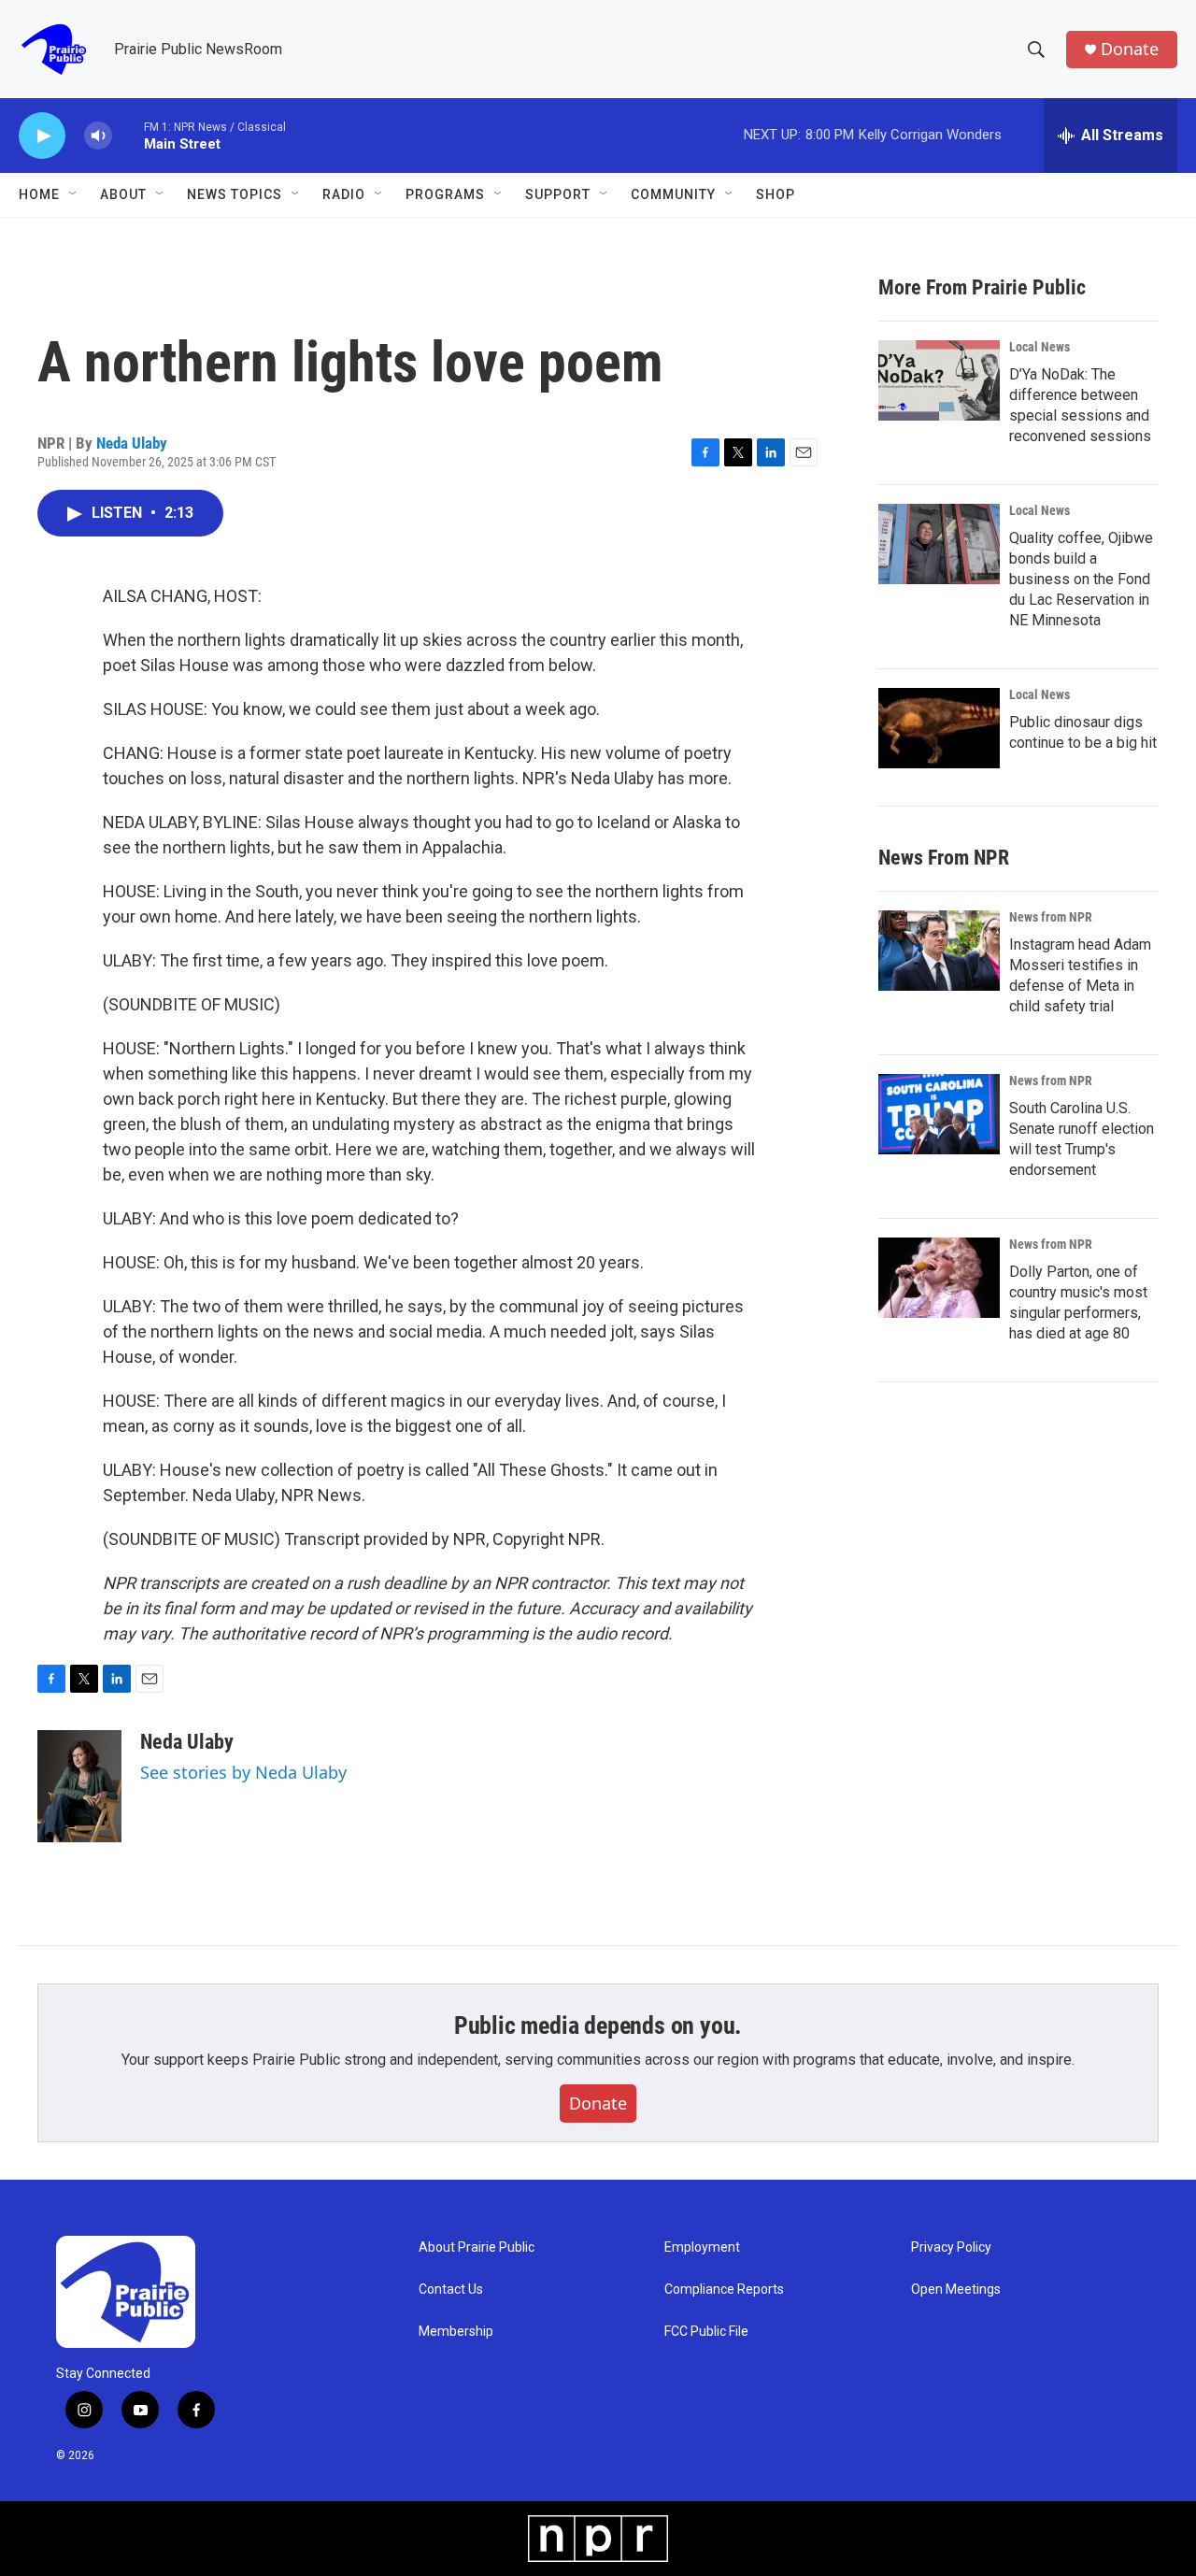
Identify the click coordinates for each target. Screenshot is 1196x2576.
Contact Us (451, 2290)
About (123, 194)
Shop (776, 194)
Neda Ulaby (132, 443)
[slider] (128, 135)
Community (673, 194)
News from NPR (1051, 917)
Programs (445, 194)
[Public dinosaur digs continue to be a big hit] (939, 728)
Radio (344, 194)
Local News (1039, 347)
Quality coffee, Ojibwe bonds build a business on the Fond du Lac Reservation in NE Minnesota (1081, 579)
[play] (42, 136)
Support (558, 194)
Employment (702, 2247)
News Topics (235, 194)
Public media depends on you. (598, 2025)
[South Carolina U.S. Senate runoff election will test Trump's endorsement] (939, 1114)
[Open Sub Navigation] (74, 194)
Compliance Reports (724, 2290)
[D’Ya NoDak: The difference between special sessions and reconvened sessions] (939, 380)
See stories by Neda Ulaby (243, 1772)
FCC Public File (706, 2332)
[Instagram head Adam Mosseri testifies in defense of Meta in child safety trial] (939, 951)
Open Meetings (956, 2290)
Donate (1130, 49)
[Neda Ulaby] (79, 1786)
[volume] (98, 136)
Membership (456, 2332)
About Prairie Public (477, 2247)
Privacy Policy (951, 2247)
